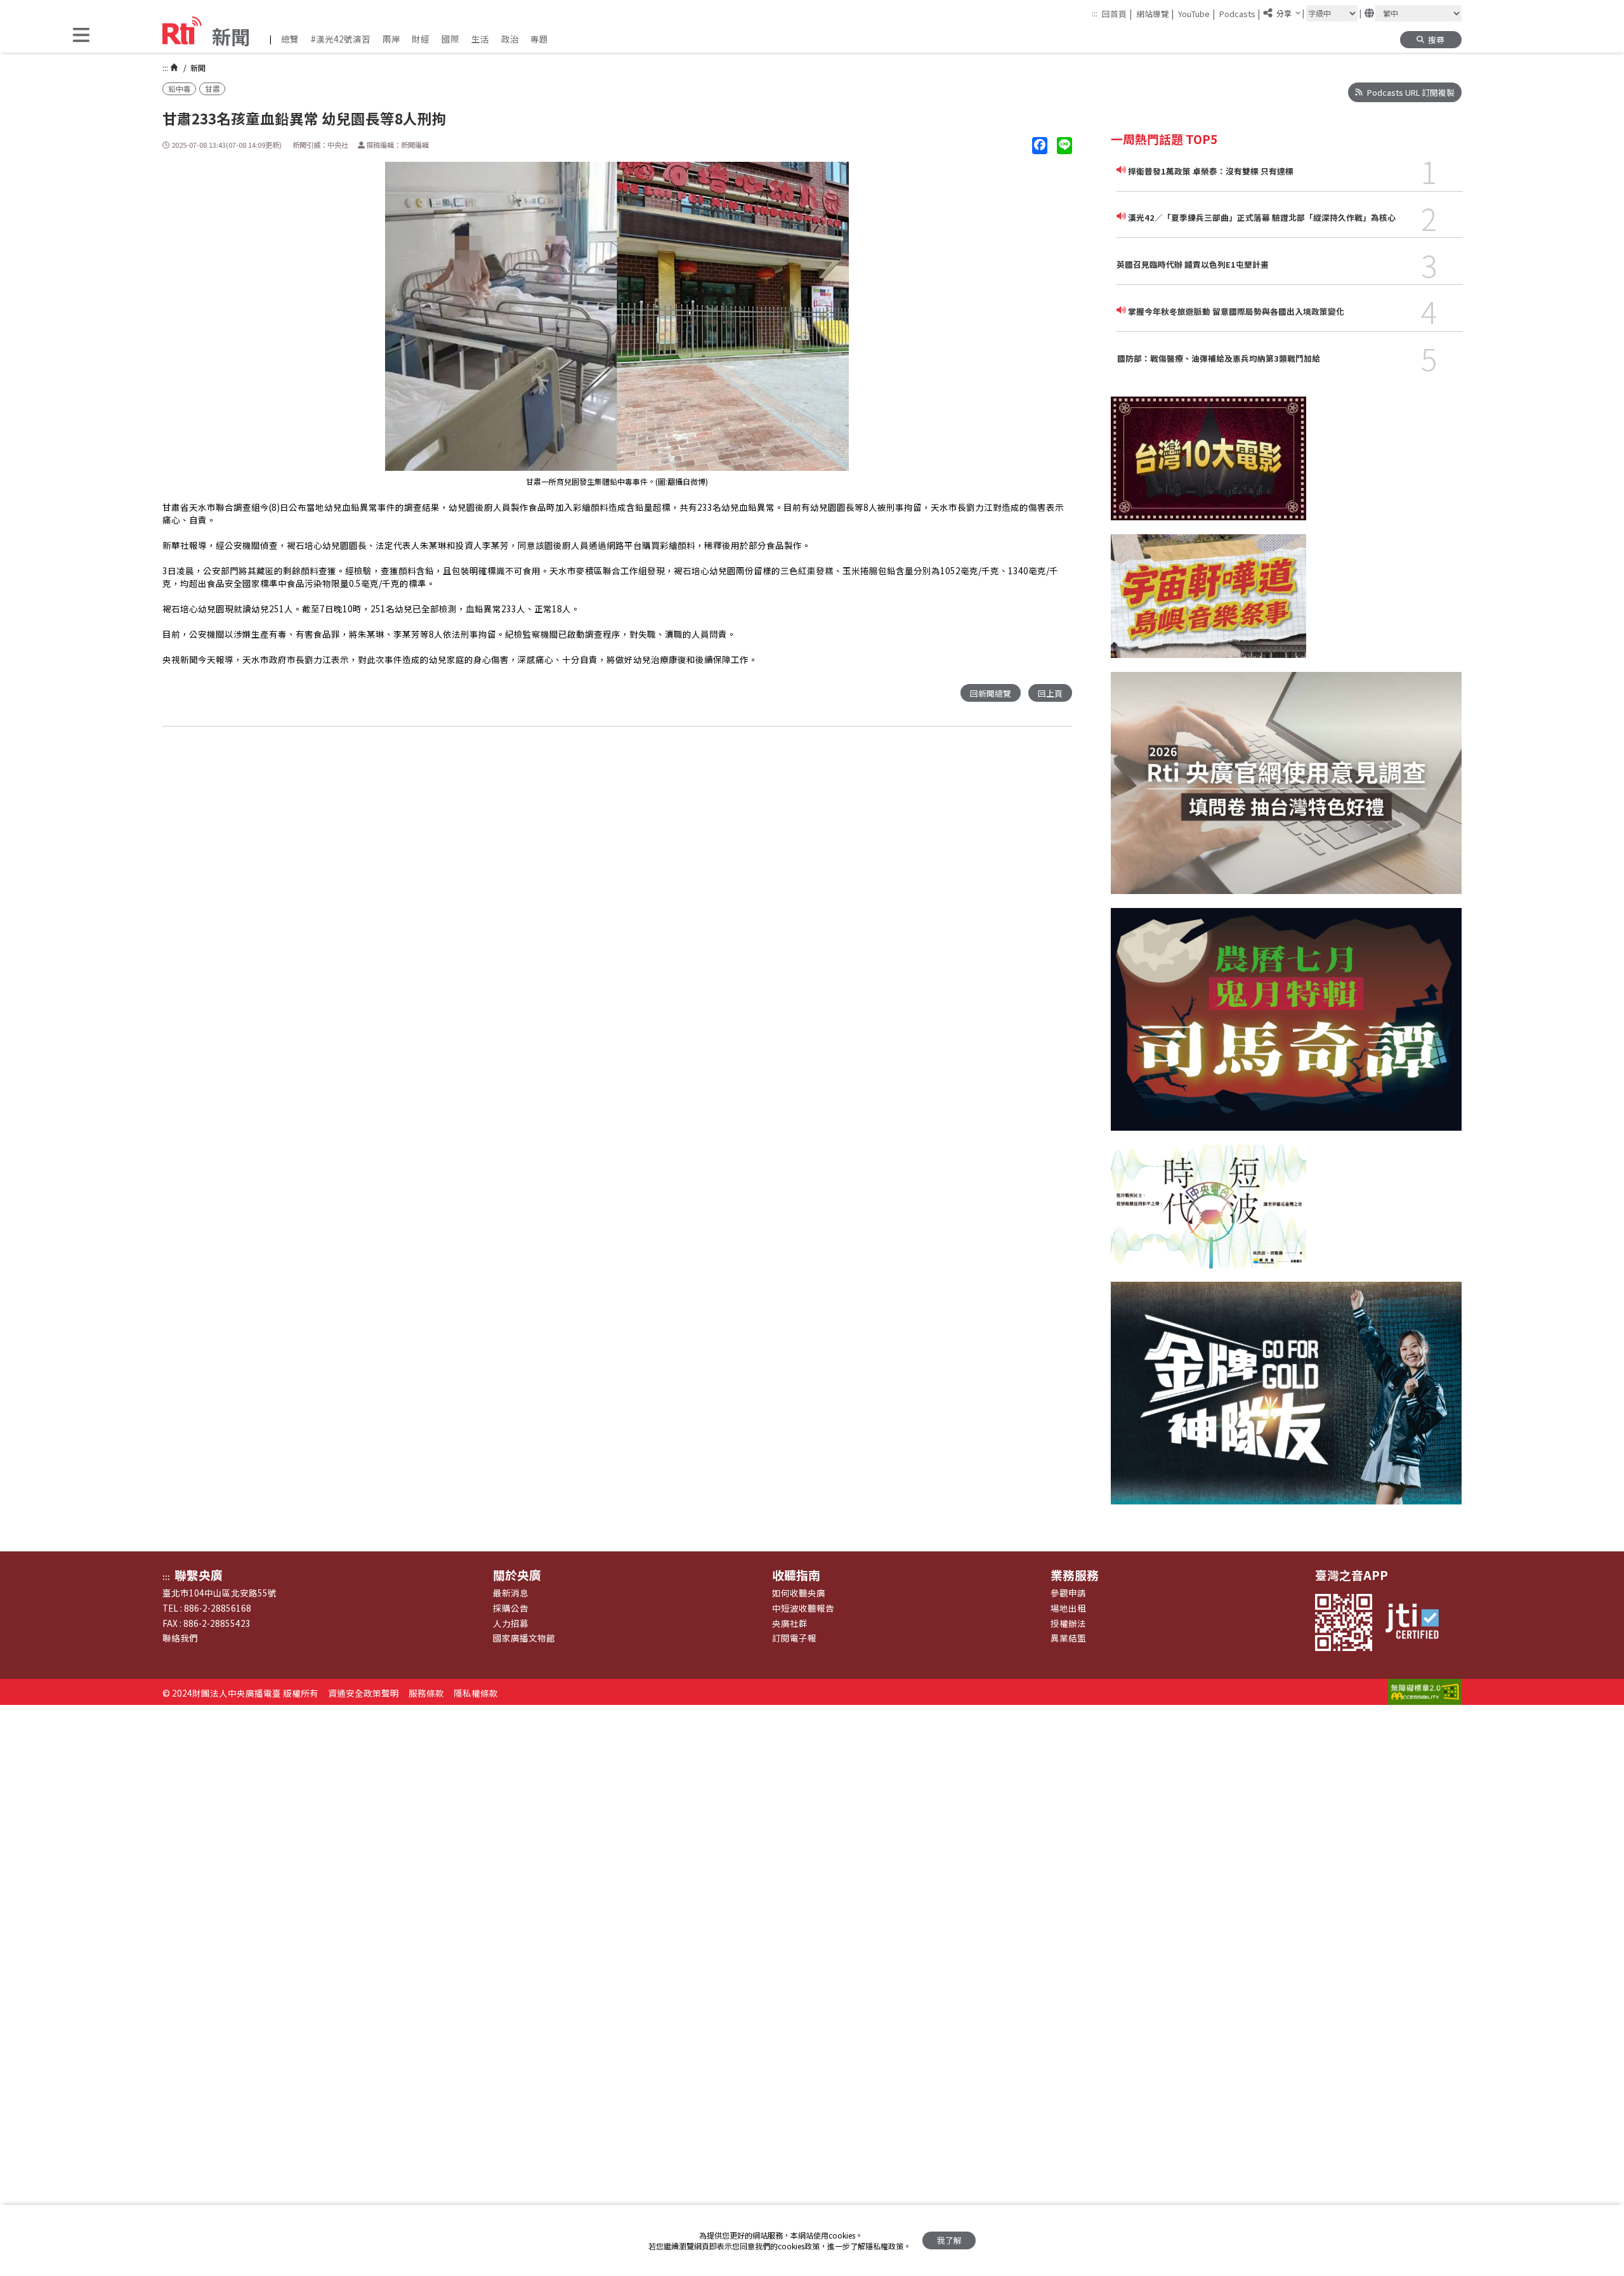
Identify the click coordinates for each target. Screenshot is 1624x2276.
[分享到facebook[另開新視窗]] (1040, 146)
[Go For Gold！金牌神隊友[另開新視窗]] (1286, 1400)
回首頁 (1117, 13)
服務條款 (426, 1693)
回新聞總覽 (991, 693)
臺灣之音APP (1352, 1575)
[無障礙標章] (1425, 1693)
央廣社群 (790, 1623)
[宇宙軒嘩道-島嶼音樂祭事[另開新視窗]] (1208, 603)
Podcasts (1240, 13)
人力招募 (511, 1623)
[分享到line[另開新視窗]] (1064, 146)
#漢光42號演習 (341, 39)
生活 (480, 39)
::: (1095, 13)
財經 (421, 39)
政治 (510, 39)
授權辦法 (1068, 1623)
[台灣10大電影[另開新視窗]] (1208, 465)
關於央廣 (517, 1575)
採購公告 (511, 1608)
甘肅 (213, 89)
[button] (81, 36)
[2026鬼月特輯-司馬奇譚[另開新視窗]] (1286, 1026)
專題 (539, 39)
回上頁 (1050, 693)
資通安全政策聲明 (363, 1693)
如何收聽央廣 (799, 1593)
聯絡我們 (180, 1638)
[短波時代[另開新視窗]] (1208, 1214)
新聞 (197, 68)
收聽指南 (796, 1575)
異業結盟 (1068, 1638)
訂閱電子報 (794, 1638)
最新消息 (511, 1593)
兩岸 (391, 39)
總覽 (290, 39)
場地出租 (1068, 1608)
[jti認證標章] (1418, 1622)
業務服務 (1075, 1575)
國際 (450, 39)
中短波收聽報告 (803, 1608)
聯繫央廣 (199, 1575)
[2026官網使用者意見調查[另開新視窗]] (1286, 790)
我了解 (949, 2240)
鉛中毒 (180, 89)
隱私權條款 (476, 1693)
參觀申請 (1068, 1593)
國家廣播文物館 (524, 1638)
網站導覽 (1155, 13)
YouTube (1196, 13)
